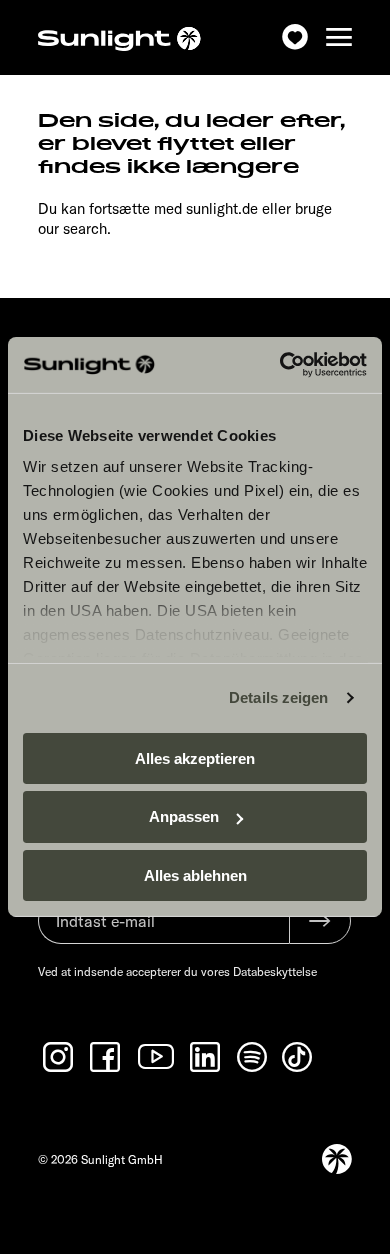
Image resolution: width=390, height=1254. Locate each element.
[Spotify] (253, 1057)
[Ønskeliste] (295, 37)
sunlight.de (222, 208)
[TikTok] (299, 1057)
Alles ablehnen (195, 875)
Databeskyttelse (275, 971)
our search (72, 228)
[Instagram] (60, 1057)
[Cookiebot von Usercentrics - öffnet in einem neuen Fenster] (280, 365)
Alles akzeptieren (195, 757)
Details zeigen (278, 697)
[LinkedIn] (207, 1057)
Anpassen (184, 816)
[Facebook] (107, 1057)
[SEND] (320, 921)
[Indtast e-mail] (163, 931)
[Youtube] (157, 1056)
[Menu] (339, 37)
